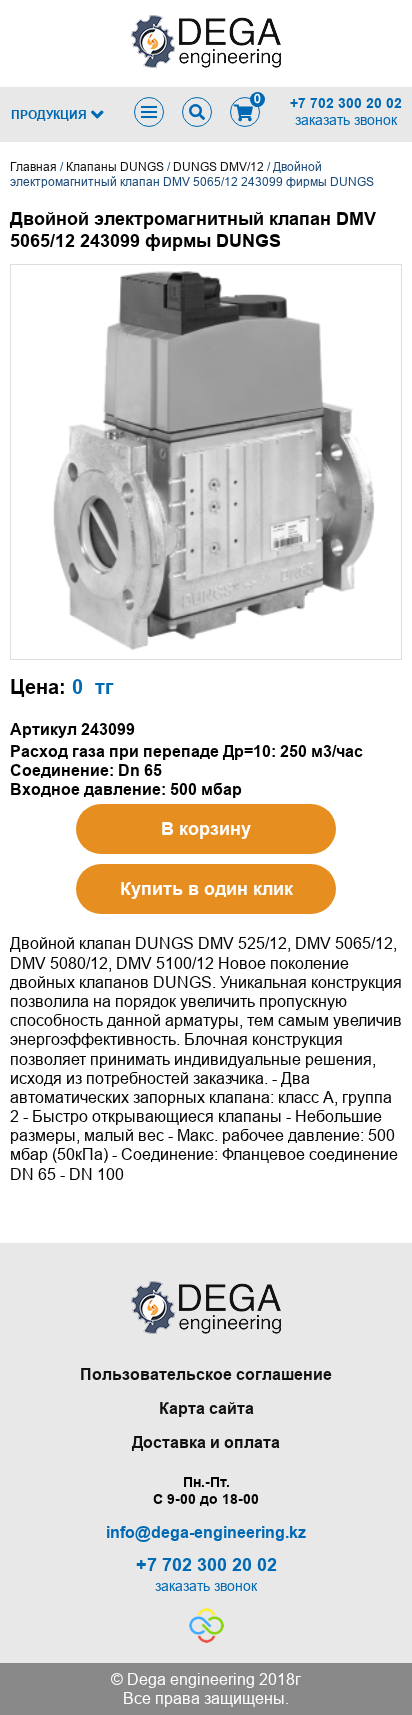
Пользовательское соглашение (206, 1374)
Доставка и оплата (206, 1442)
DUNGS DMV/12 (218, 167)
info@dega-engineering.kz (206, 1532)
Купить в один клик (206, 889)
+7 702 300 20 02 (346, 103)
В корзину (206, 829)
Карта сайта (206, 1408)
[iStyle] (206, 1637)
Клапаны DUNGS (115, 167)
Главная (33, 167)
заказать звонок (346, 120)
